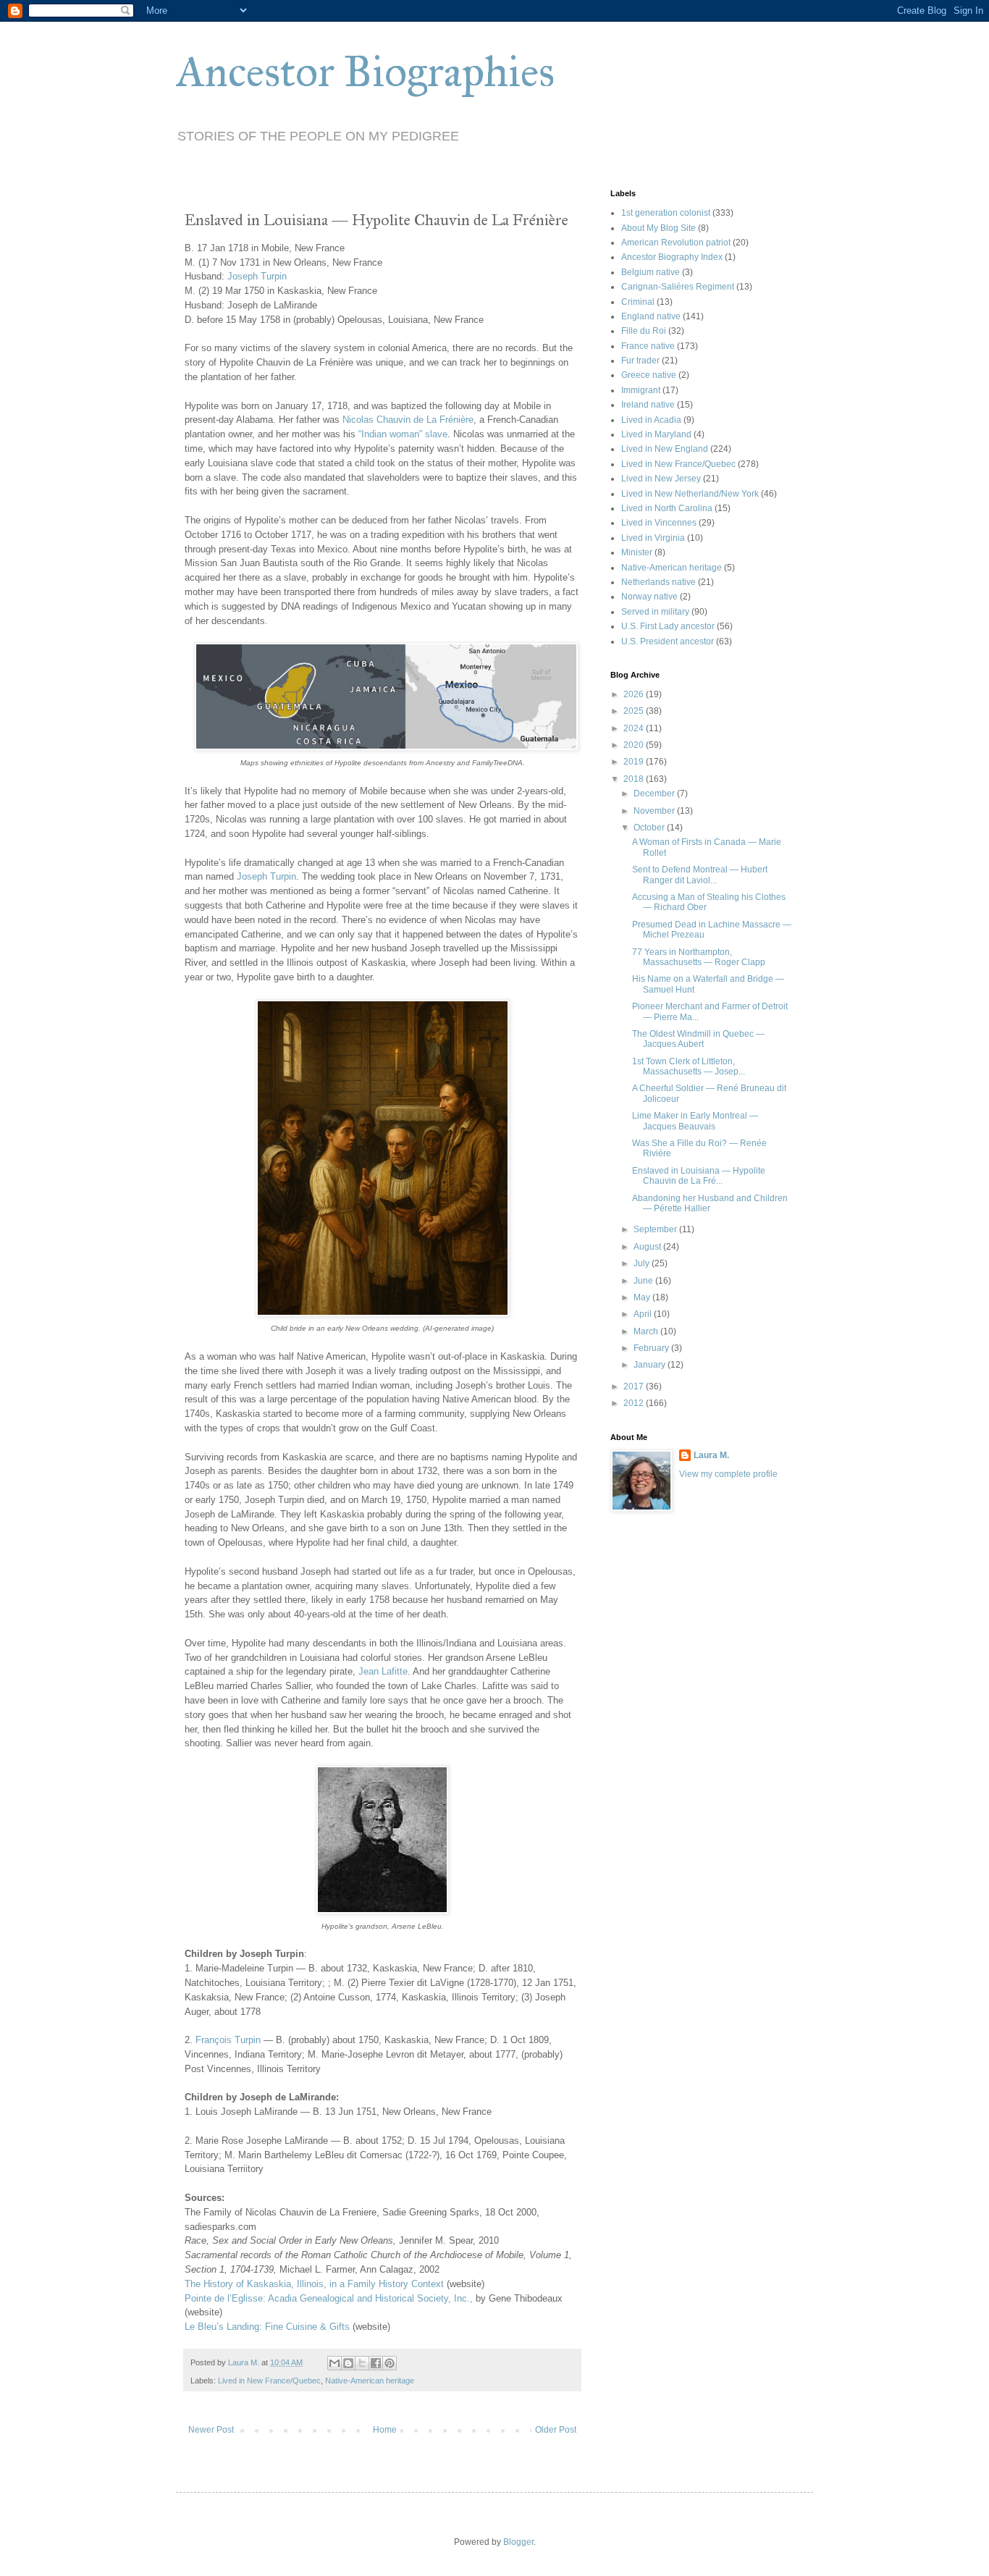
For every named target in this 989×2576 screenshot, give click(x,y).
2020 (635, 745)
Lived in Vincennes (659, 523)
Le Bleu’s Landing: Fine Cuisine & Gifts (267, 2327)
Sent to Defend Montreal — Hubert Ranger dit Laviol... (700, 875)
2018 (635, 779)
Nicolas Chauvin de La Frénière (408, 420)
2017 (635, 1386)
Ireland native (648, 405)
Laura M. (711, 1455)
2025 (635, 711)
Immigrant (641, 390)
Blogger (518, 2542)
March (647, 1331)
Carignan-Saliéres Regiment (678, 287)
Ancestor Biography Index (672, 257)
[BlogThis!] (348, 2363)
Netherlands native (658, 582)
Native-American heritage (370, 2381)
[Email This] (334, 2363)
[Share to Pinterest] (390, 2363)
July (643, 1263)
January (651, 1365)
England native (651, 316)
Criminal (638, 302)
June (644, 1281)
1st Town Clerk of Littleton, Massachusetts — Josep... (689, 1066)
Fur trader (640, 361)
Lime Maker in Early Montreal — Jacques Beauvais (695, 1121)
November (655, 811)
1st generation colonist (666, 213)
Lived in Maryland (656, 434)
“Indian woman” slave (403, 434)
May (643, 1297)
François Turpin (228, 2040)
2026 (635, 694)
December (655, 794)
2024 (635, 728)
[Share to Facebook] (376, 2363)
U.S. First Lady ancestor (668, 626)
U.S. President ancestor (668, 641)
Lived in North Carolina (667, 508)
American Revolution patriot (676, 243)
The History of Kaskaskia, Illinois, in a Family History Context (314, 2284)
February (652, 1348)
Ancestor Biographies (365, 71)
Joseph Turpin (257, 276)
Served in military (655, 612)
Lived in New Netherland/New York (690, 494)
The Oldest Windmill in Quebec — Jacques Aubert (698, 1039)
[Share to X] (362, 2363)
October (650, 828)
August (648, 1247)
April (644, 1314)
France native (648, 346)
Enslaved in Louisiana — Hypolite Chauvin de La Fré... (699, 1176)
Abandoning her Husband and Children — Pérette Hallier (710, 1203)
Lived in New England (665, 449)
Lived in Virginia (653, 538)
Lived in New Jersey (661, 479)
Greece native (649, 375)
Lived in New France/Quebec (269, 2381)
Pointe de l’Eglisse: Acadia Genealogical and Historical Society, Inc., (329, 2298)
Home (385, 2430)
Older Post (556, 2430)
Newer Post (211, 2430)
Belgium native (651, 272)
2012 (635, 1403)
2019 (635, 762)
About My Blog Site (658, 228)
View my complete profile (728, 1474)
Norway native (649, 597)
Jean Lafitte (383, 1671)
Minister (637, 552)
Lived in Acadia (651, 420)
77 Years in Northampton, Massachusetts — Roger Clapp (699, 957)
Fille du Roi (644, 331)
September (656, 1229)
